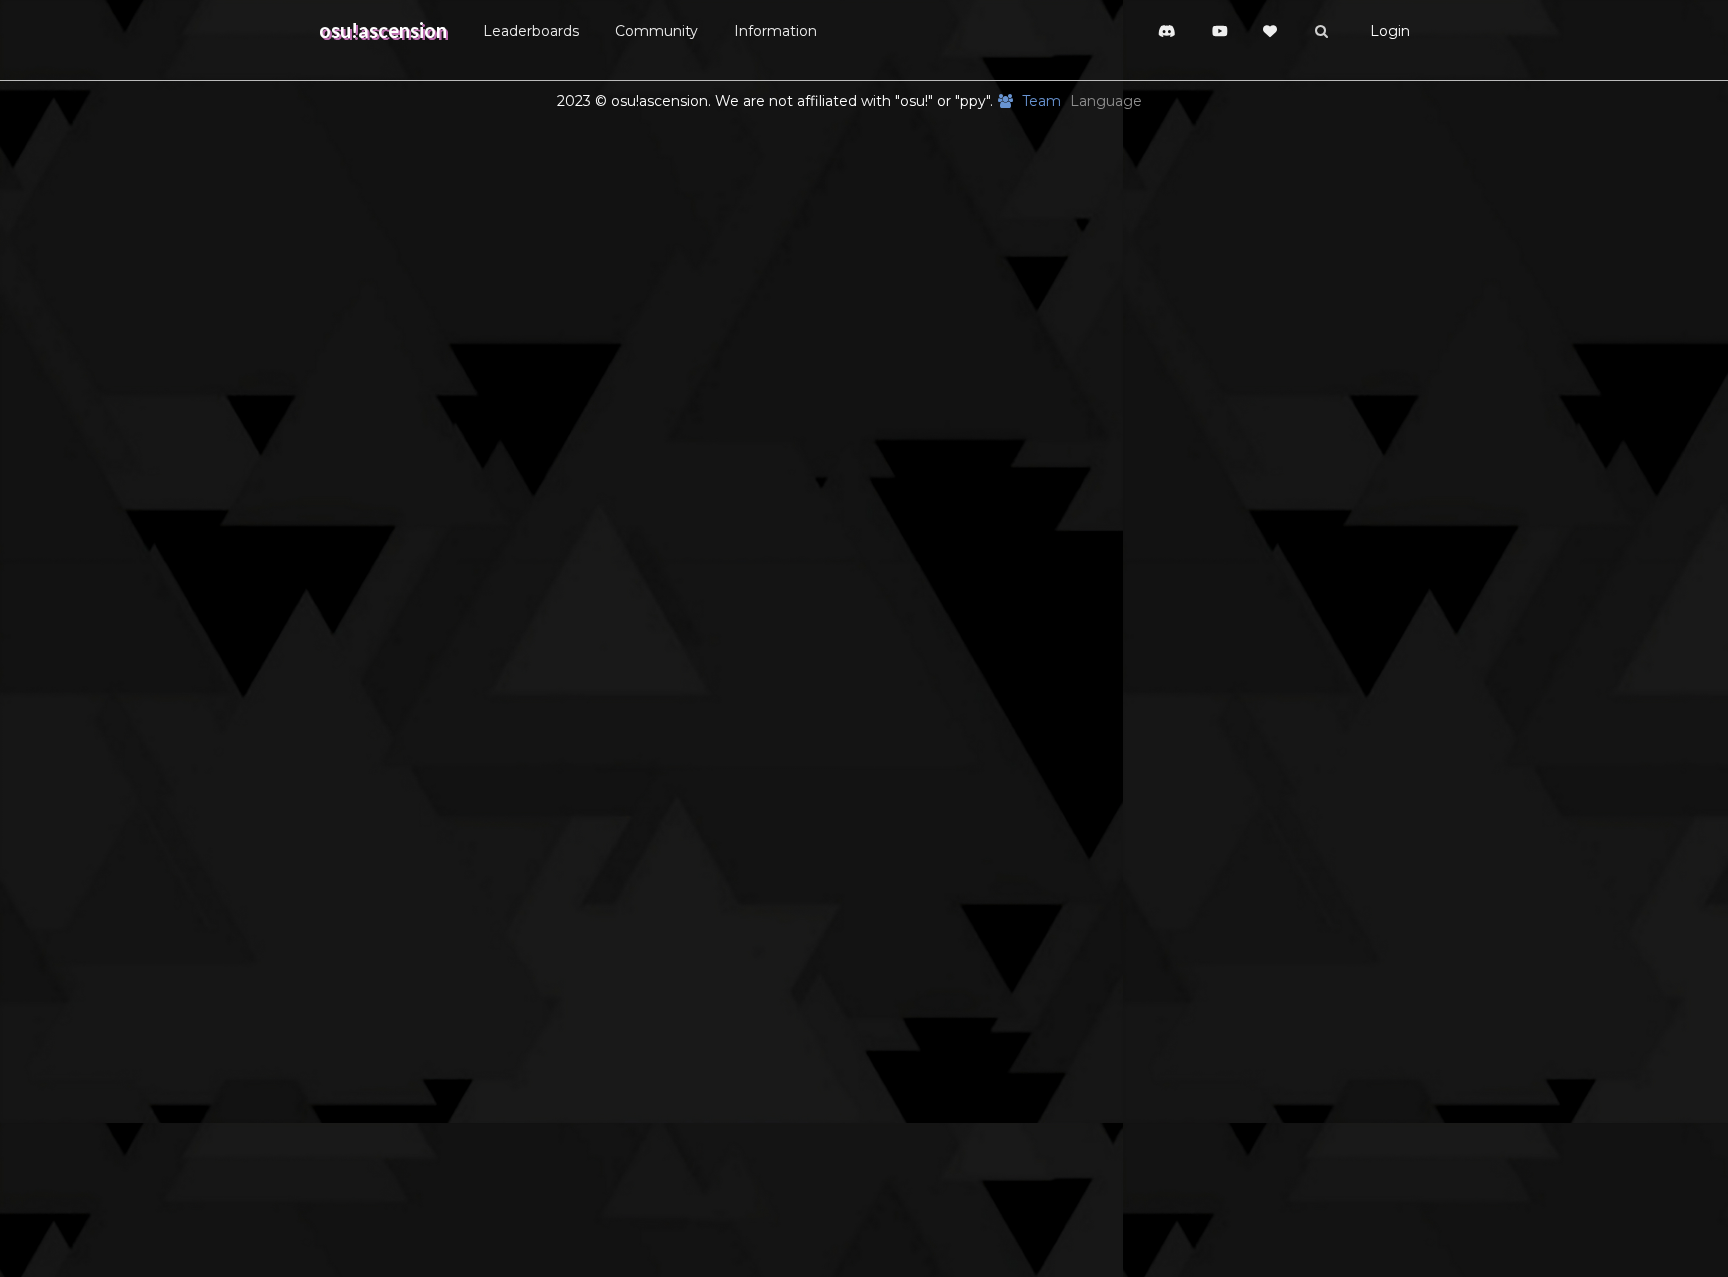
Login (1390, 31)
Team (1041, 101)
